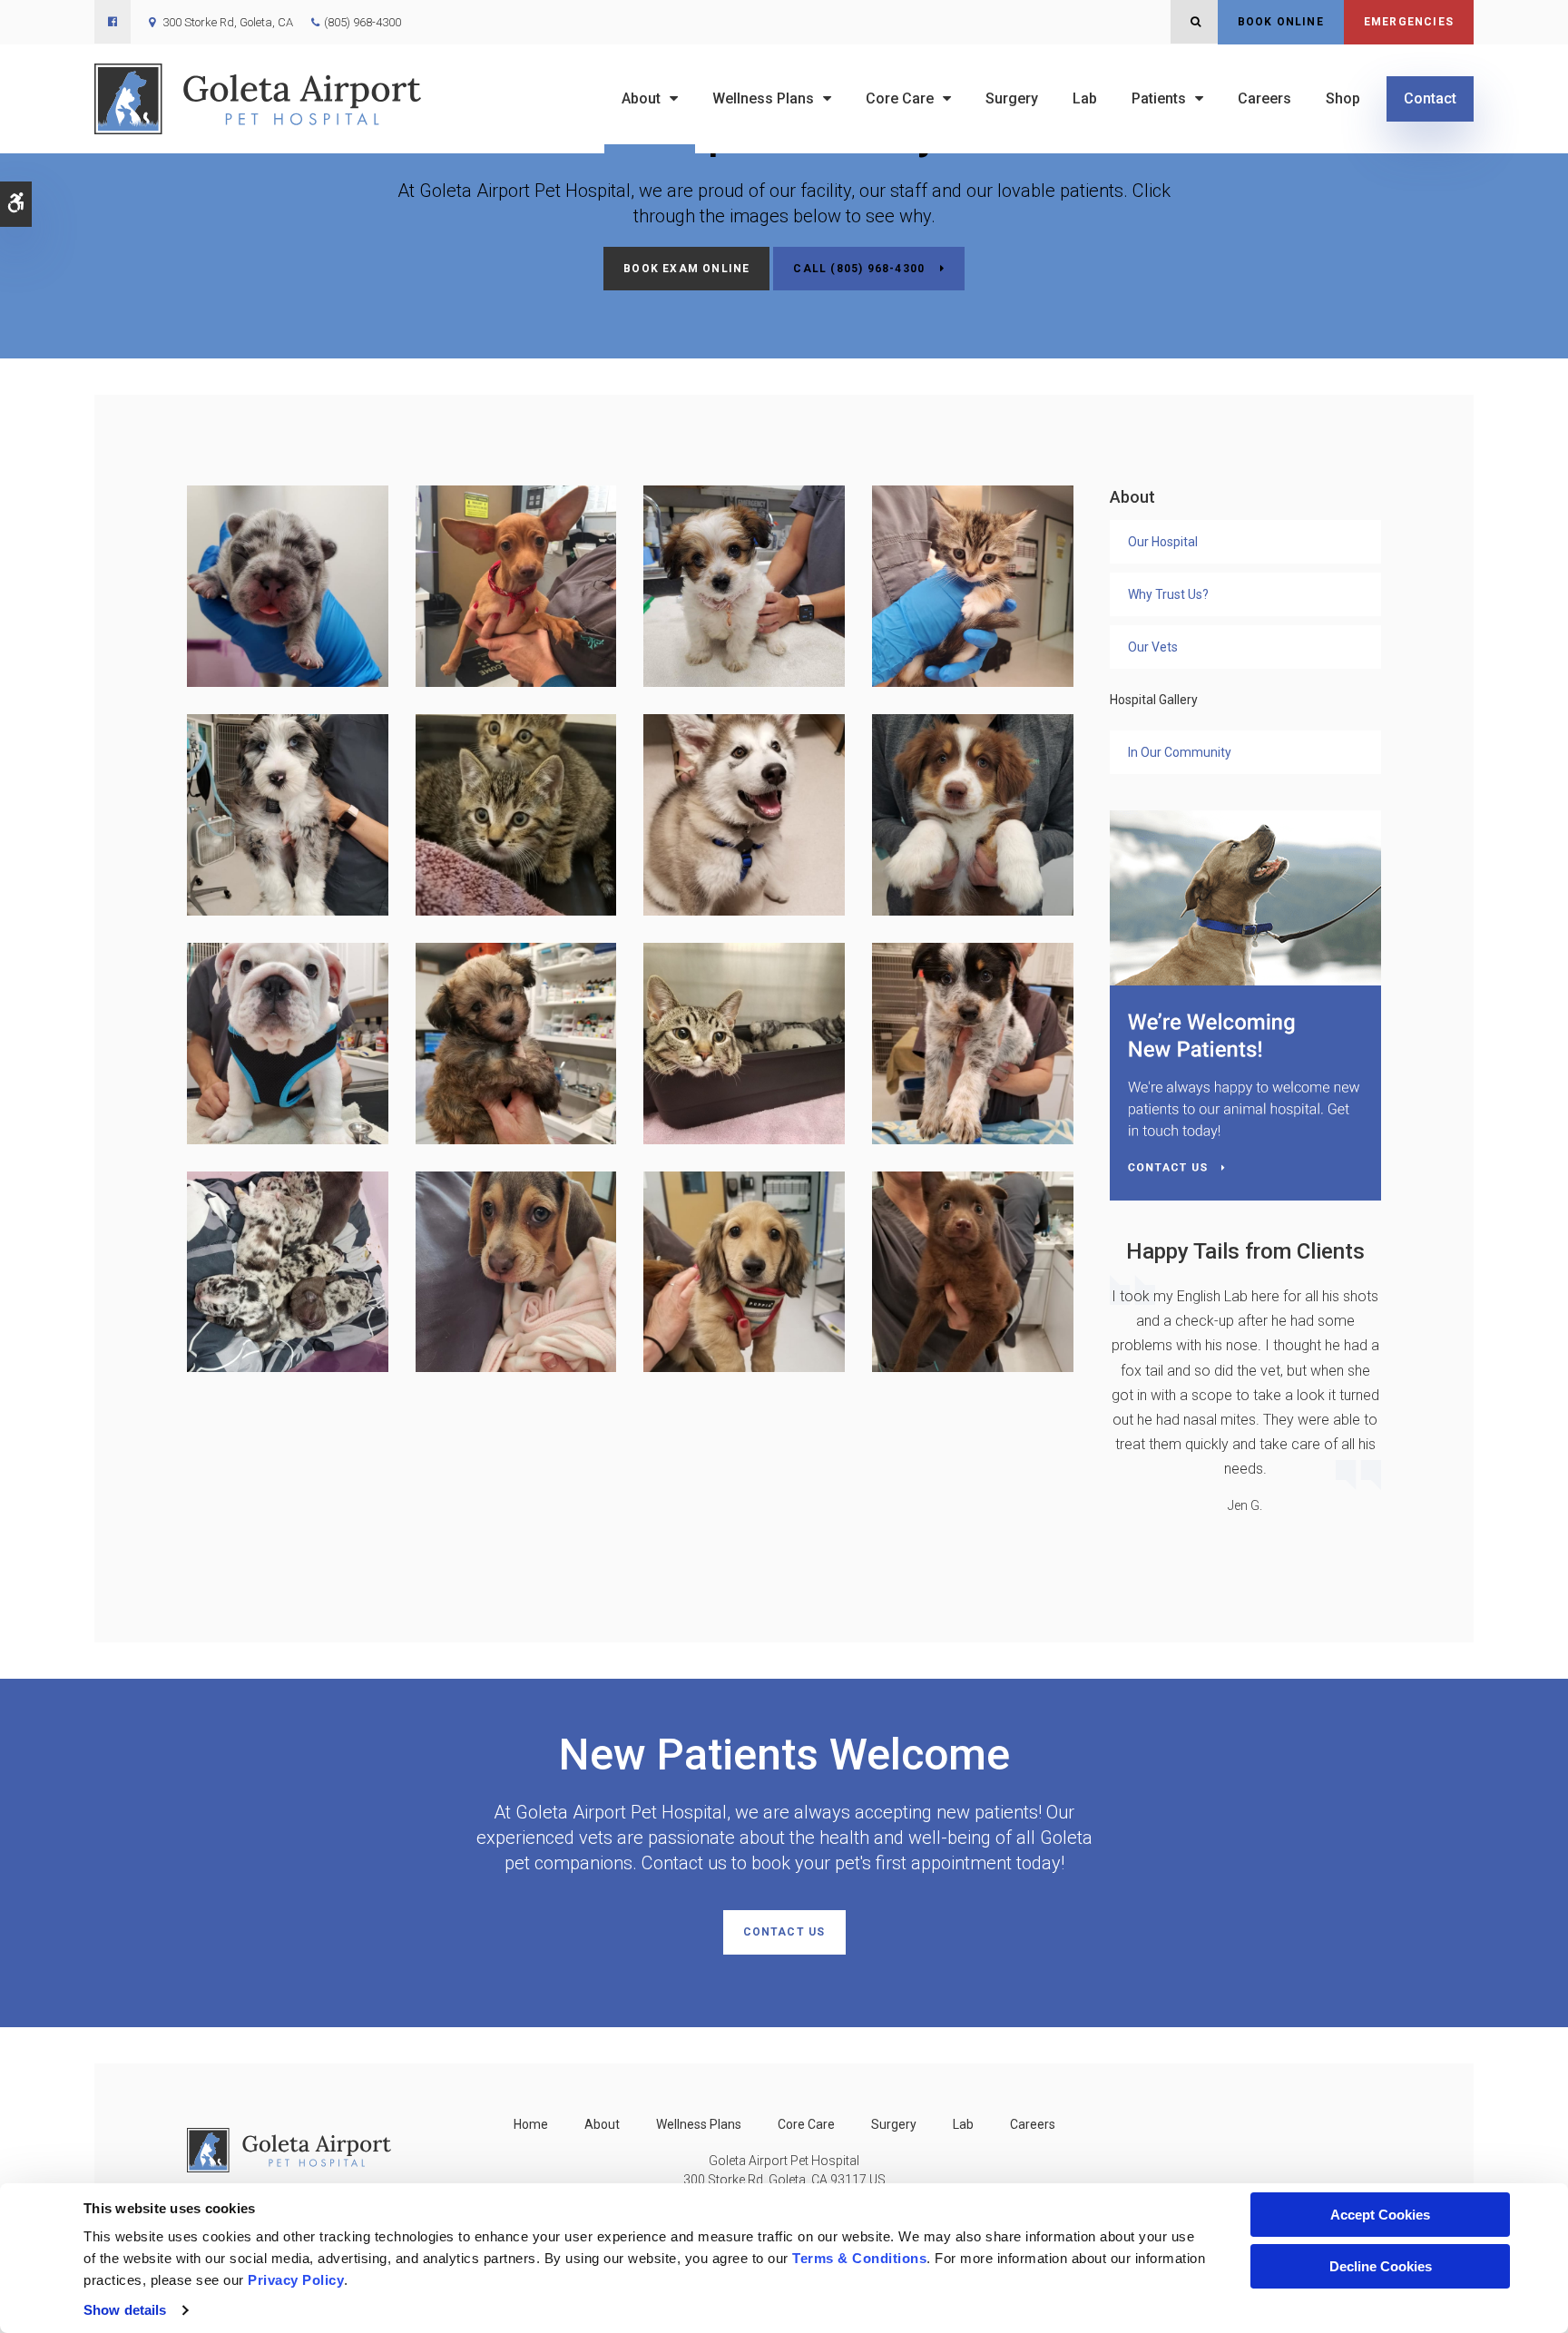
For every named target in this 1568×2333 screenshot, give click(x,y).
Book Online (1281, 22)
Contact (1430, 98)
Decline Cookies (1381, 2266)
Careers (1264, 98)
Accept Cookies (1380, 2215)
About (641, 98)
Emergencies (1409, 22)
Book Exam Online (686, 269)
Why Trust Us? (1168, 594)
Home (531, 2124)
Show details (125, 2310)
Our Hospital (1163, 542)
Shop (1343, 98)
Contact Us (784, 1932)
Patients (1159, 98)
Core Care (900, 98)
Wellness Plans (763, 98)
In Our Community (1180, 752)
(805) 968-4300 (363, 22)
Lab (1085, 98)
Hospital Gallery (1154, 700)
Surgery (1012, 98)
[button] (288, 585)
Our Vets (1153, 647)
